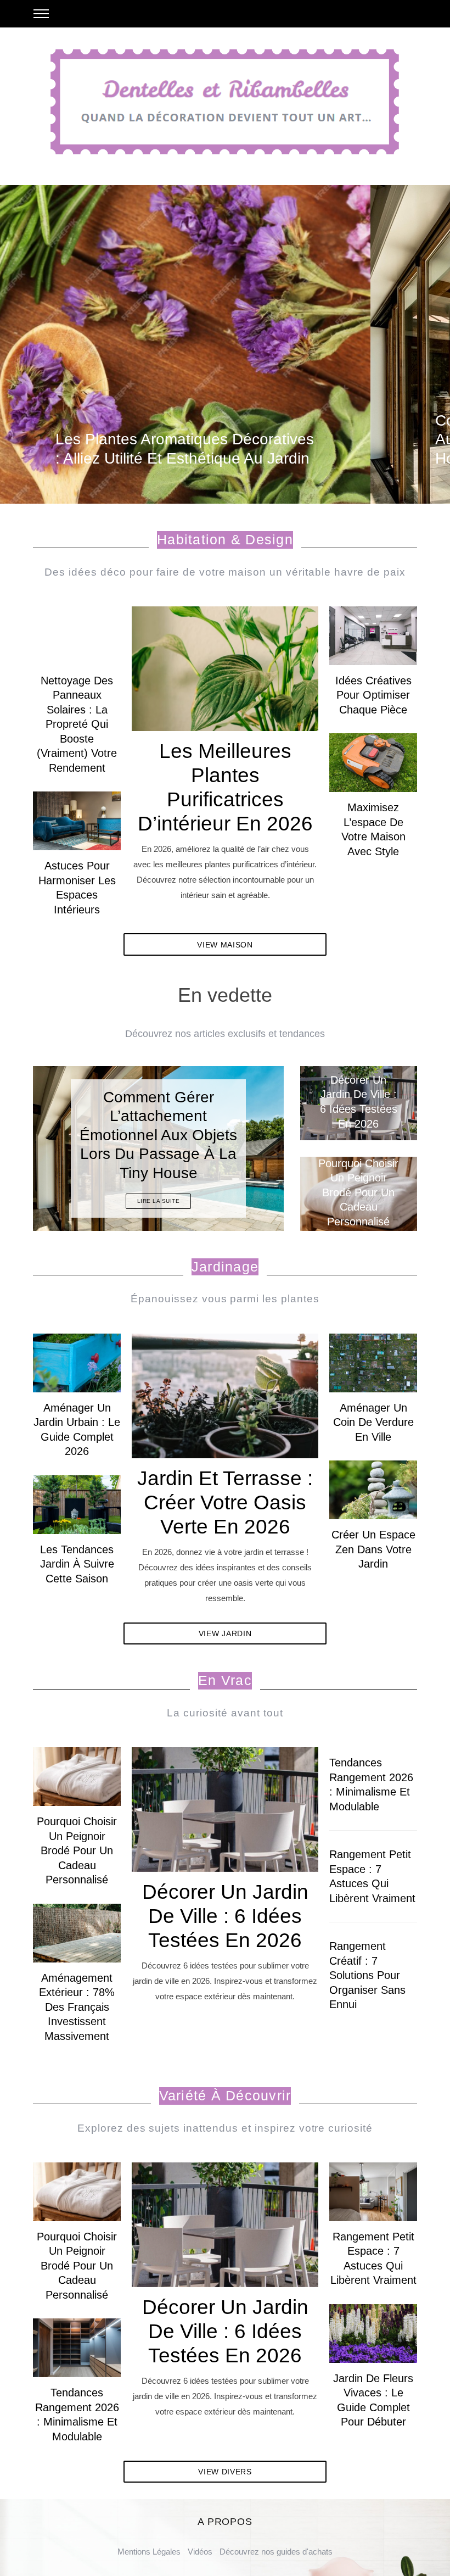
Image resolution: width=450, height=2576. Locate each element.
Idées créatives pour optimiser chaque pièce (373, 695)
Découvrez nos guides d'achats (276, 2552)
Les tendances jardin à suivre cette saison (77, 1564)
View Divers (225, 2472)
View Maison (225, 945)
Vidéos (200, 2552)
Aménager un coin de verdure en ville (373, 1422)
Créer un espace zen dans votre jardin (373, 1549)
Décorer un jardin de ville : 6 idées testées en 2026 (225, 1916)
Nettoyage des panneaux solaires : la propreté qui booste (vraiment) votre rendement (77, 724)
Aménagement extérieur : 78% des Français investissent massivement (77, 2007)
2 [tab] (246, 1141)
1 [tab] (406, 337)
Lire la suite (159, 1201)
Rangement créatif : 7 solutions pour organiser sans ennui (367, 1975)
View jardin (225, 1633)
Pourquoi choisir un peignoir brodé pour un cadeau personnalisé (77, 1850)
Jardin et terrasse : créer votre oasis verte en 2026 (225, 1502)
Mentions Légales (149, 2552)
